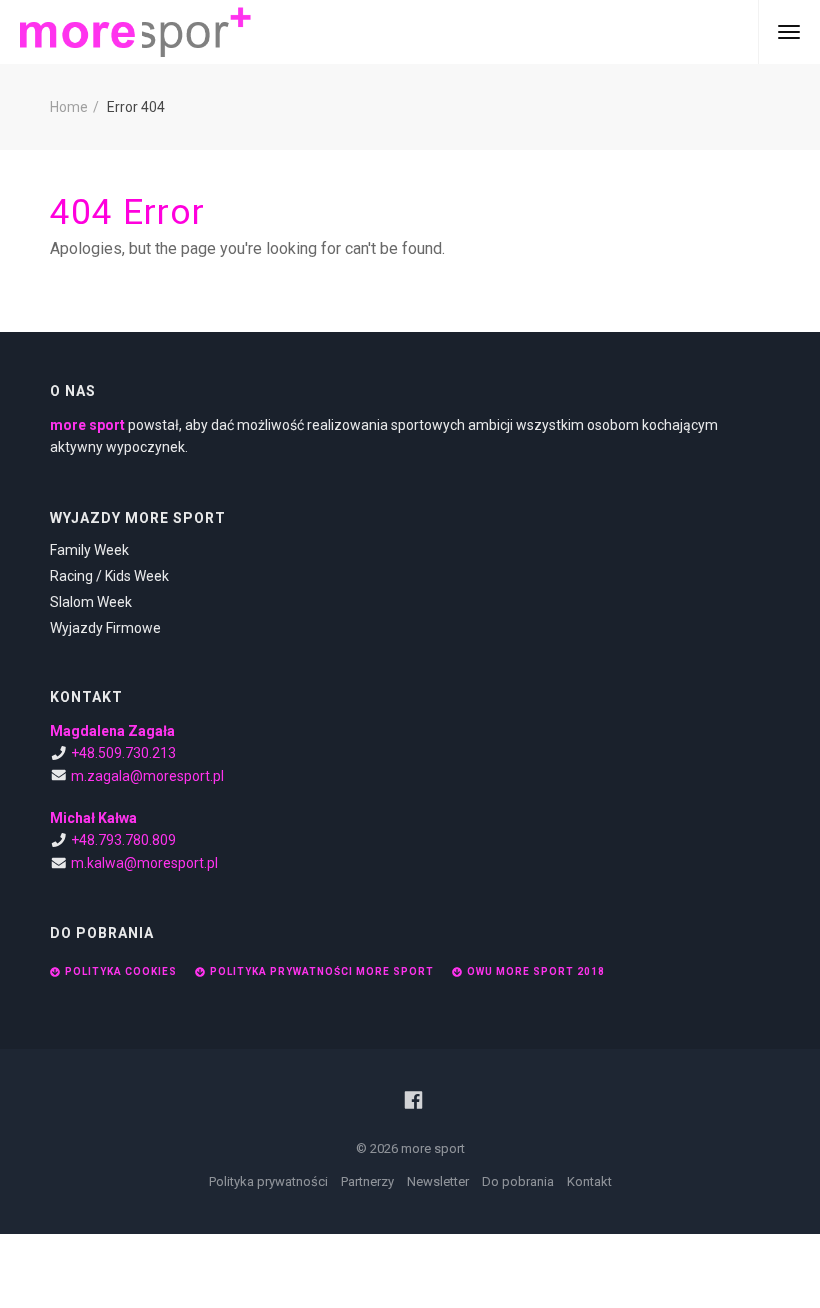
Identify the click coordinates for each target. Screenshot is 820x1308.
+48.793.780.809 (123, 840)
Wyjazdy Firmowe (105, 628)
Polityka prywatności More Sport (322, 971)
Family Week (89, 550)
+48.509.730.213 (123, 753)
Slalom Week (91, 602)
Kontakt (589, 1181)
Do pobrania (518, 1181)
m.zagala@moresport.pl (147, 776)
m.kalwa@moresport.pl (144, 863)
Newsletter (438, 1181)
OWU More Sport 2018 (536, 971)
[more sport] (135, 32)
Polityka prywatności (268, 1181)
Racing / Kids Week (109, 576)
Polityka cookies (121, 971)
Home (69, 107)
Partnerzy (367, 1181)
